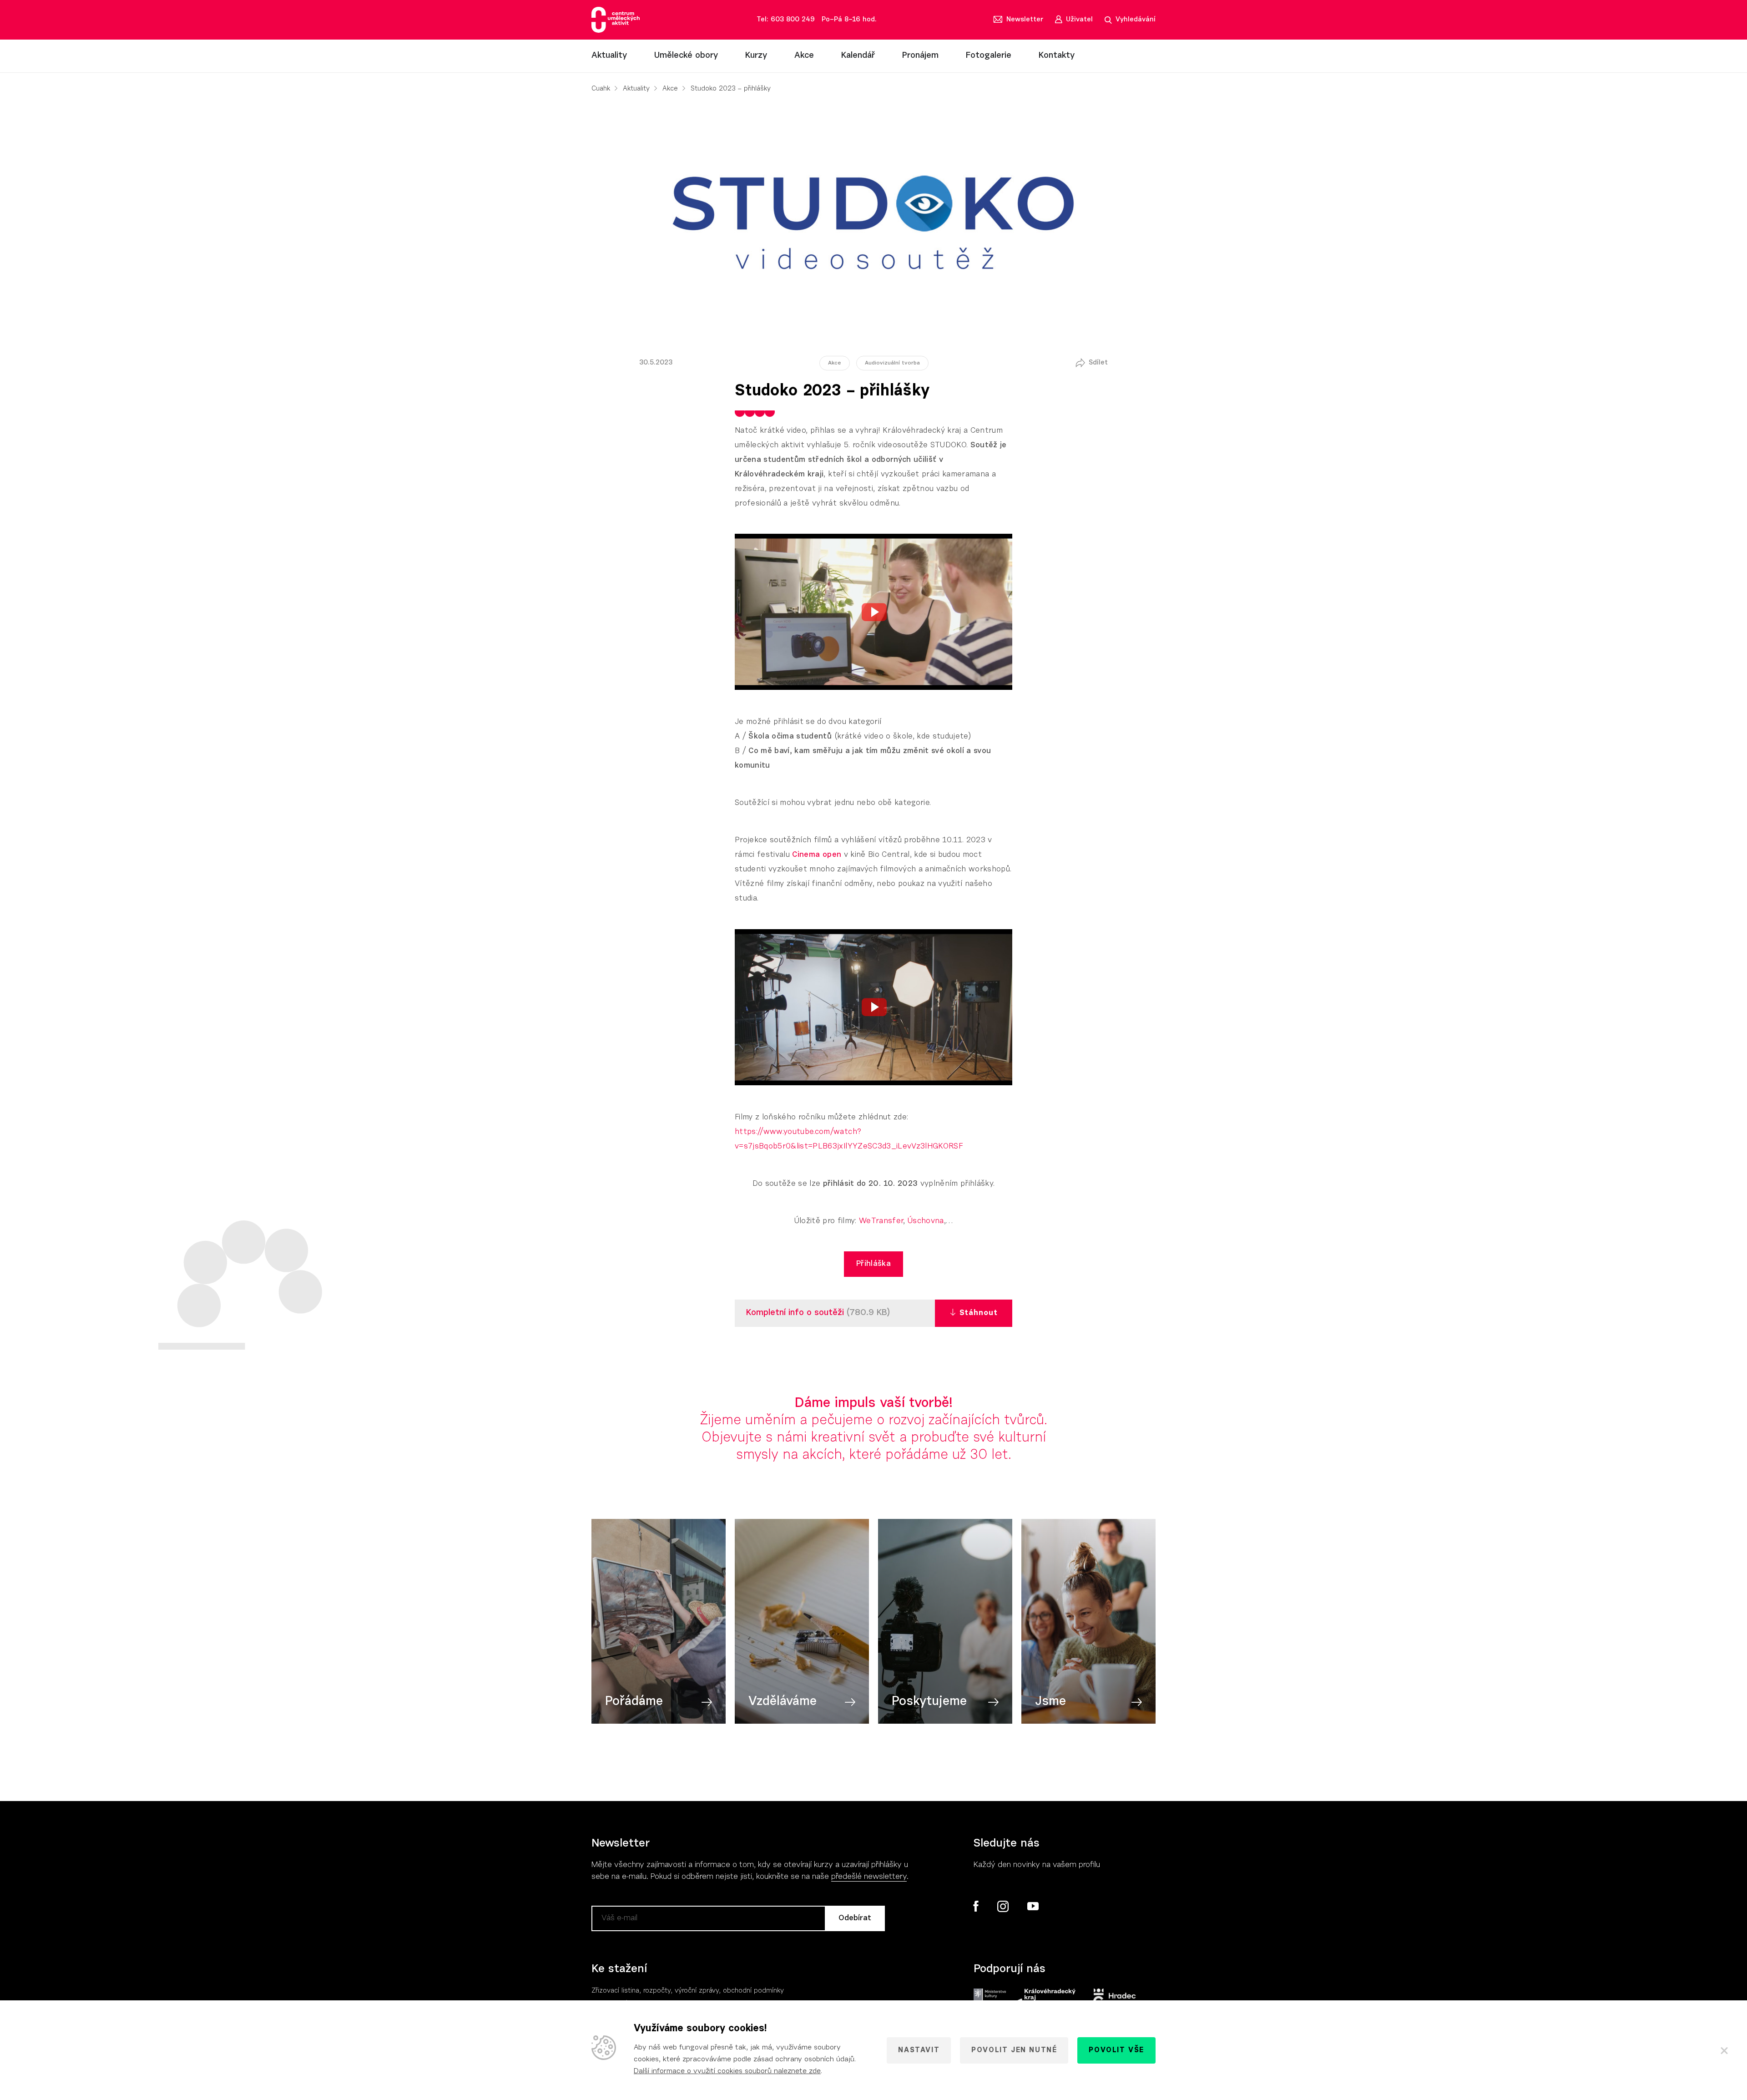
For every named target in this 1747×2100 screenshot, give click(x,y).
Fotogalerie (989, 56)
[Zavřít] (1724, 2050)
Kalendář (858, 56)
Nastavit (919, 2050)
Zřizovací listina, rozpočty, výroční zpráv (654, 1991)
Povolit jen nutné (1014, 2050)
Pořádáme (634, 1702)
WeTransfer (881, 1221)
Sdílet (1098, 363)
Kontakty (1057, 56)
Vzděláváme (783, 1702)
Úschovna (926, 1221)
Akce (804, 56)
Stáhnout (979, 1313)
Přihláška (873, 1264)
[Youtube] (1033, 1907)
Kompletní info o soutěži (796, 1313)
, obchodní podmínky (751, 1991)
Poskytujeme (929, 1702)
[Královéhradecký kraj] (1045, 1998)
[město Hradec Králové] (1115, 1998)
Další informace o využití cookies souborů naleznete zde (727, 2071)
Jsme (1050, 1702)
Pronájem (920, 56)
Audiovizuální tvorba (892, 363)
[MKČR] (990, 1998)
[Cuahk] (616, 20)
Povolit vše (1116, 2050)
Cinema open (817, 855)
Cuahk (601, 89)
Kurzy (756, 56)
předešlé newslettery (869, 1877)
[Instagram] (1003, 1907)
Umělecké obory (686, 56)
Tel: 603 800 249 (786, 20)
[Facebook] (976, 1906)
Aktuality (609, 56)
